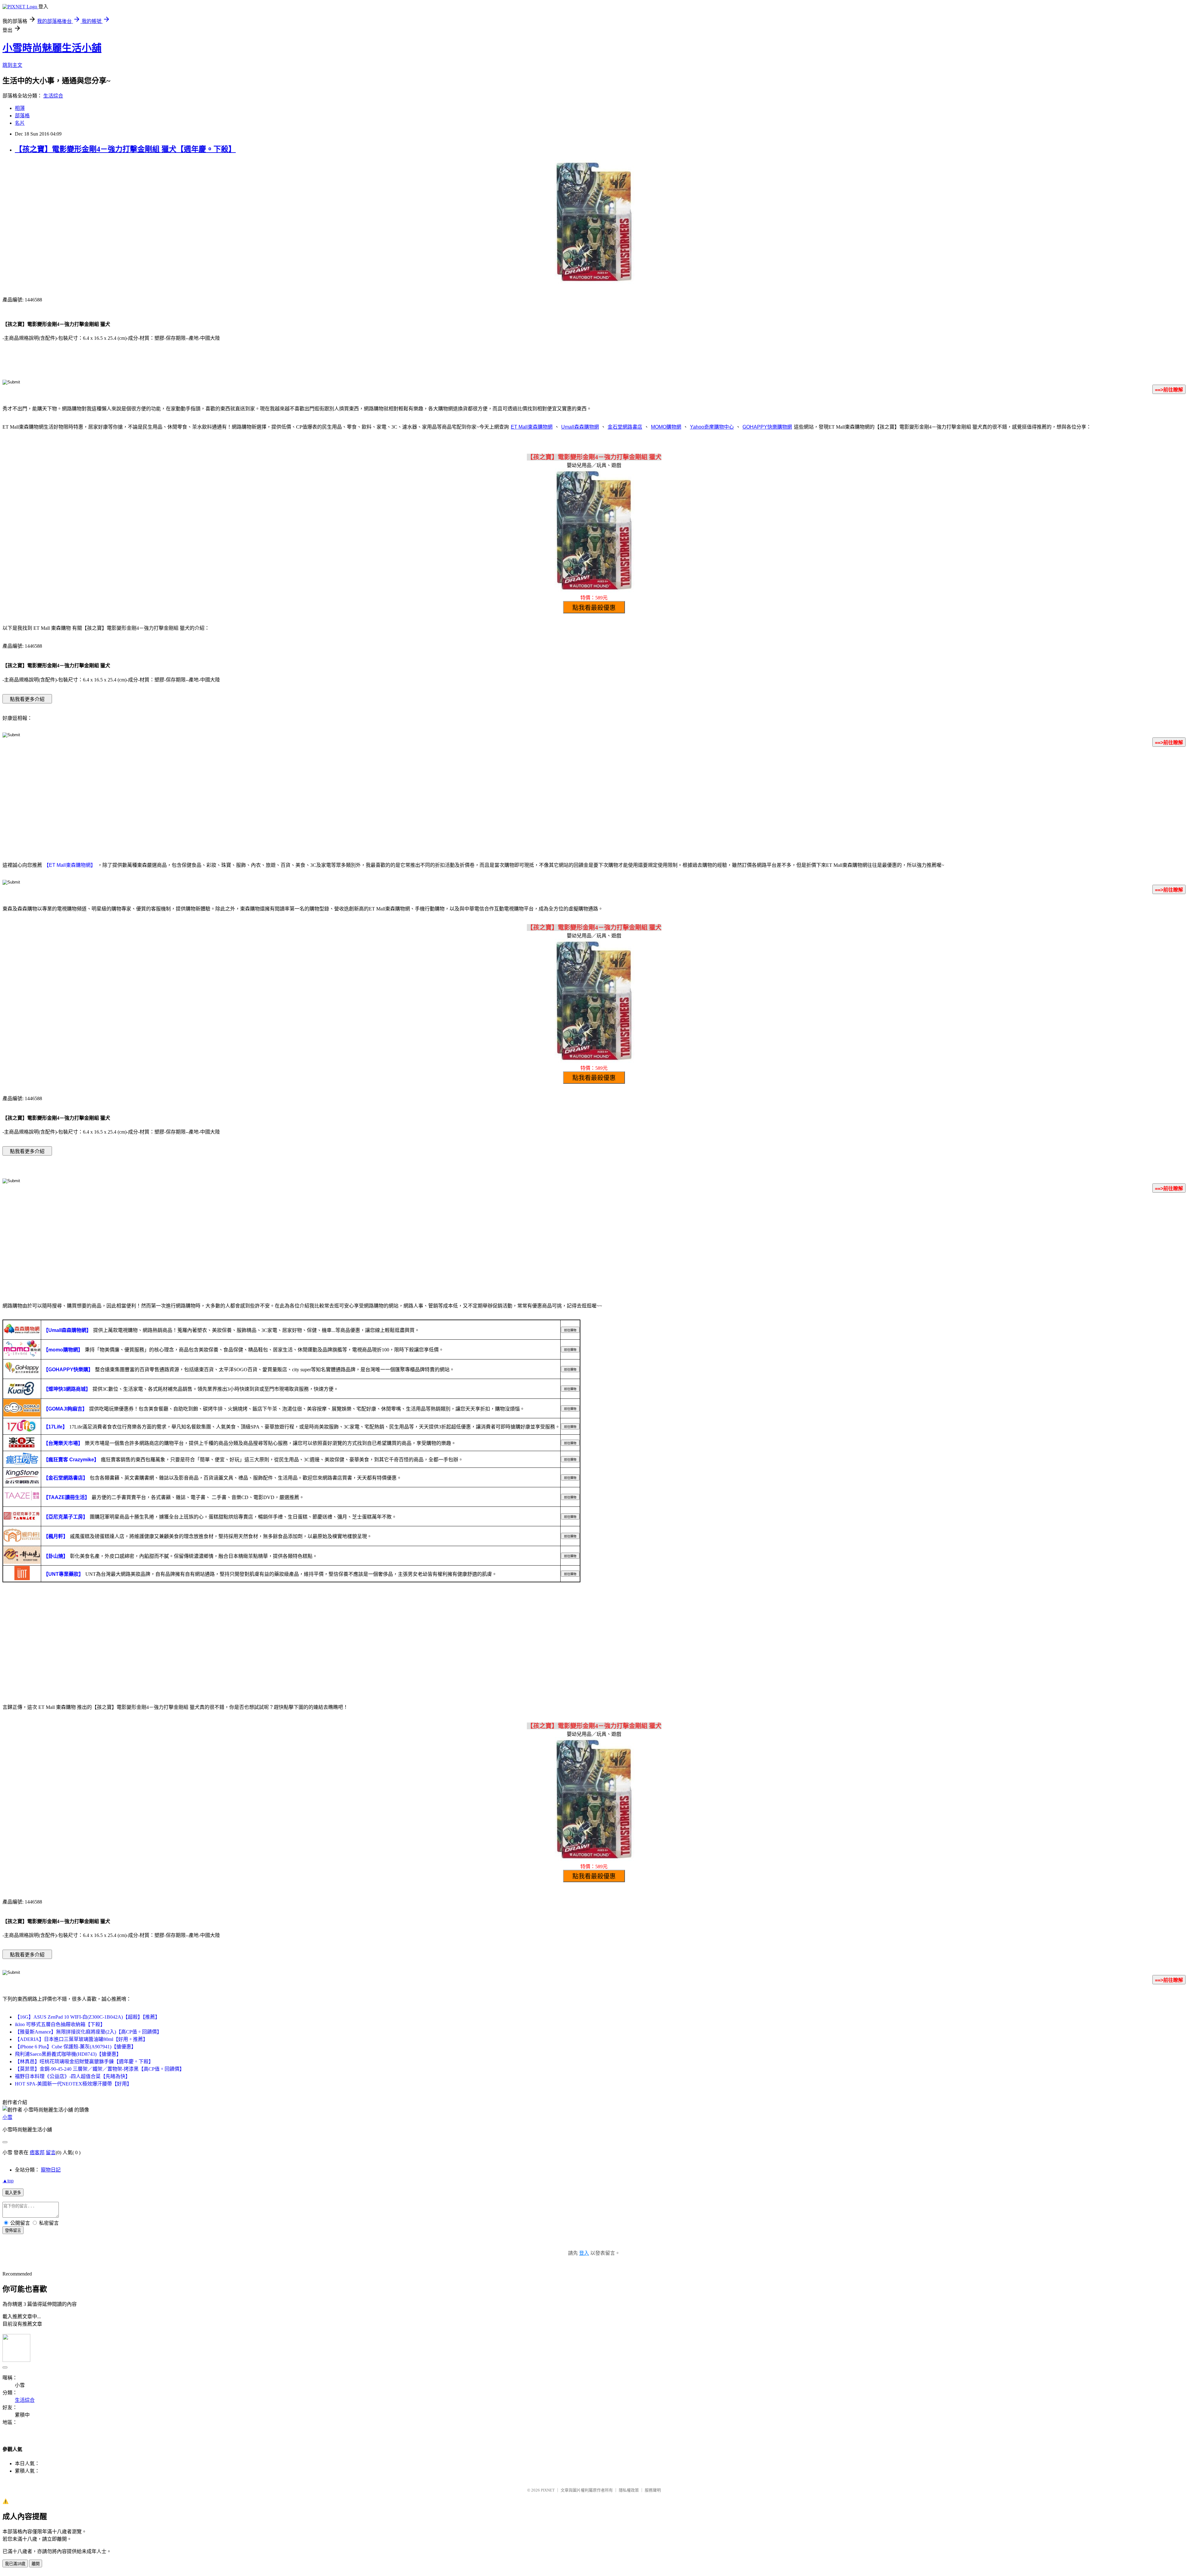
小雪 (7, 2117)
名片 (20, 123)
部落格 (22, 116)
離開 (36, 2564)
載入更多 (13, 2193)
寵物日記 (51, 2170)
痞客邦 (37, 2152)
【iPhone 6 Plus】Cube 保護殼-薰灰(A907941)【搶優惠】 (75, 2047)
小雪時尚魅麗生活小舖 (52, 48)
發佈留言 (13, 2230)
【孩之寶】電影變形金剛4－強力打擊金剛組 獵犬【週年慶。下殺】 (125, 149)
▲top (8, 2181)
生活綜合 (53, 96)
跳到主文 (12, 65)
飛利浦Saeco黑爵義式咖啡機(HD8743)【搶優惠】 (68, 2054)
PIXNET (548, 2490)
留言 (51, 2152)
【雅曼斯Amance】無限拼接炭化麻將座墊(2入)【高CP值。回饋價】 (88, 2032)
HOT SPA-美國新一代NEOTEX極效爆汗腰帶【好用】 (73, 2084)
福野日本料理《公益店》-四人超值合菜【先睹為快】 (73, 2076)
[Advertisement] (594, 806)
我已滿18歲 (15, 2564)
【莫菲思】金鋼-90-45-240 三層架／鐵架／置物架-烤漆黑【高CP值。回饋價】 (100, 2069)
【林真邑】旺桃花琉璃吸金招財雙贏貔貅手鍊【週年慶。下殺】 (84, 2062)
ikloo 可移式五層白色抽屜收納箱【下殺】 (60, 2024)
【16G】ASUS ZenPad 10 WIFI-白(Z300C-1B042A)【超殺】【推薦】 (87, 2017)
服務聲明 (653, 2490)
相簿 (20, 108)
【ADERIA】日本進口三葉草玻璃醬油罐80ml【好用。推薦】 (81, 2039)
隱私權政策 (629, 2490)
